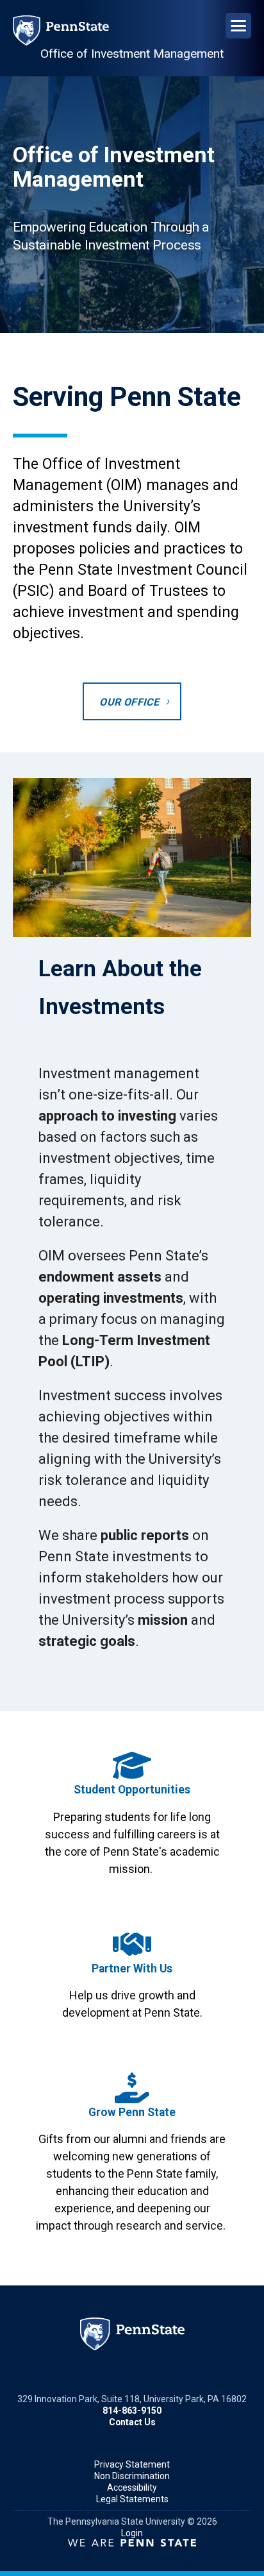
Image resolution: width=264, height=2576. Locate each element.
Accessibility (132, 2487)
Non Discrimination (132, 2476)
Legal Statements (132, 2499)
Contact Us (132, 2422)
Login (132, 2533)
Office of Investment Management (132, 54)
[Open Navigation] (238, 26)
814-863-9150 (132, 2411)
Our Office (129, 702)
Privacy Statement (132, 2464)
